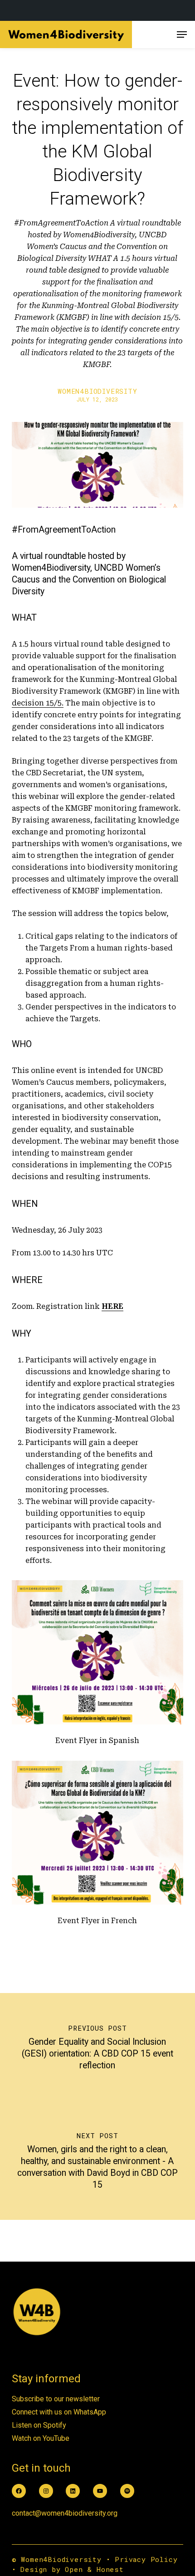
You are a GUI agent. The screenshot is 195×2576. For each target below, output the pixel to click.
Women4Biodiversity (97, 391)
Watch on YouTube (41, 2438)
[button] (182, 34)
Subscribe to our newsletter (56, 2399)
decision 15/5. (38, 703)
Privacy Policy (146, 2559)
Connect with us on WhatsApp (59, 2412)
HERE (112, 1306)
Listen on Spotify (39, 2425)
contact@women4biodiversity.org (65, 2513)
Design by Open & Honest (72, 2569)
